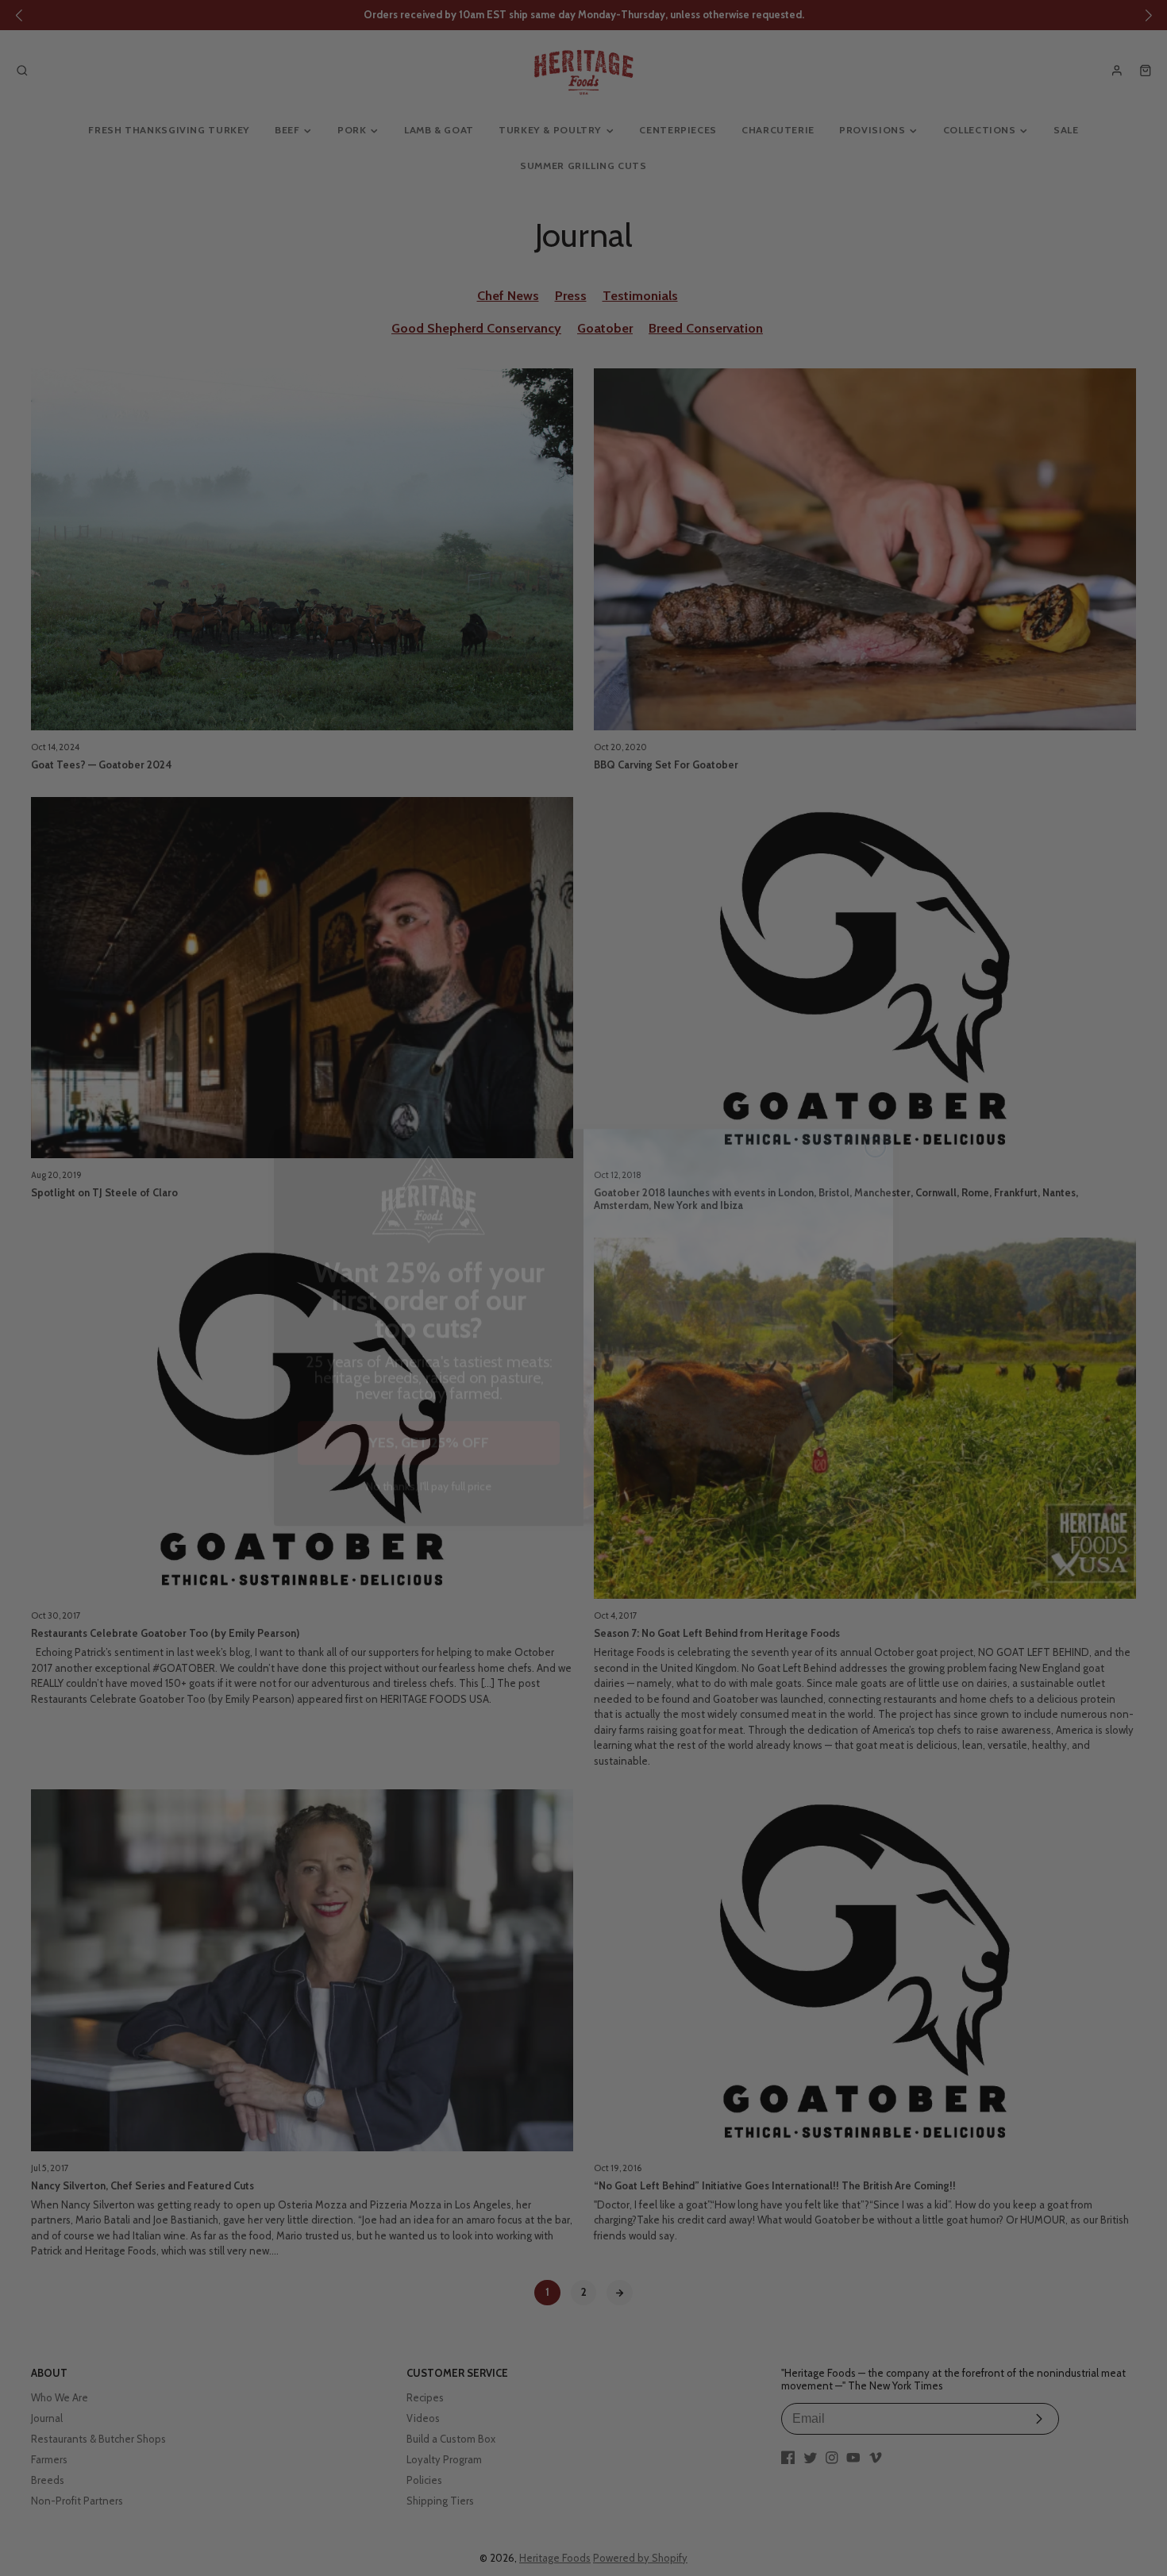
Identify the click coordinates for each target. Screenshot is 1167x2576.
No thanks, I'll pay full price (429, 1448)
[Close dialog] (875, 1108)
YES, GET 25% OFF (429, 1404)
